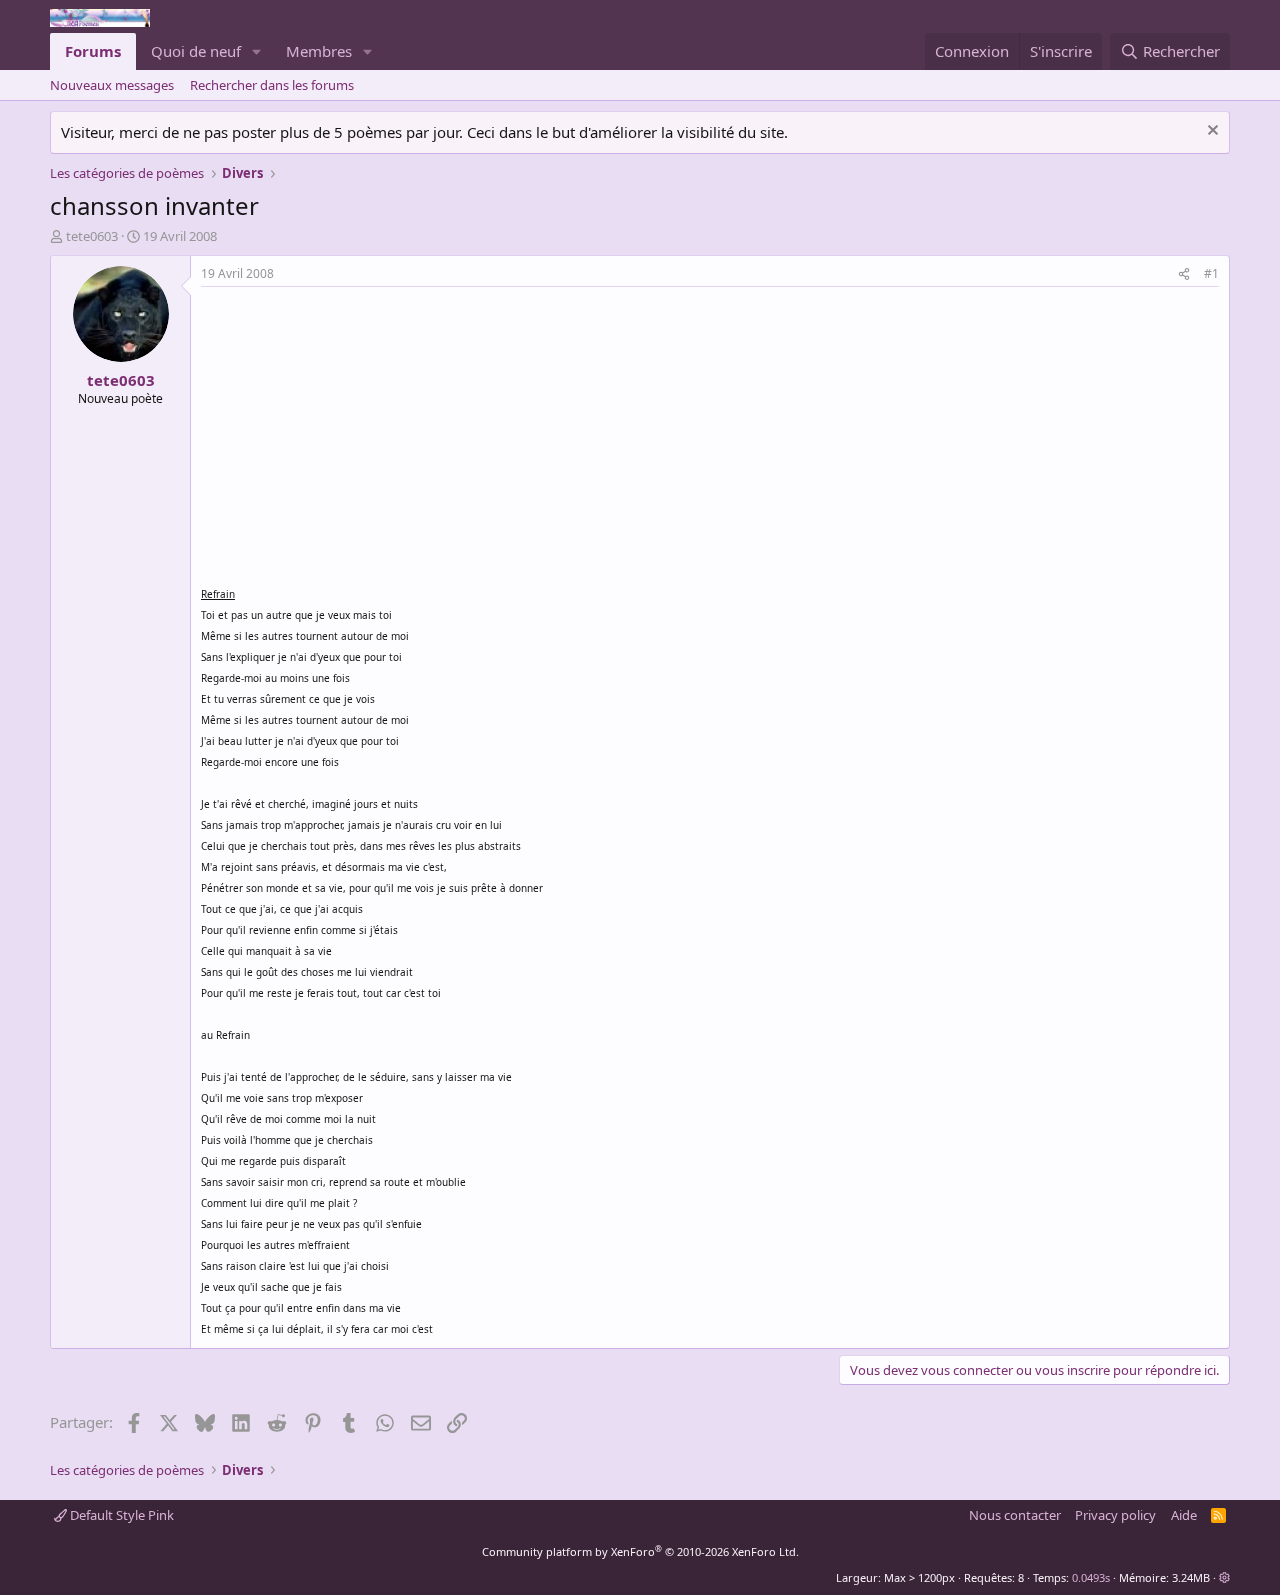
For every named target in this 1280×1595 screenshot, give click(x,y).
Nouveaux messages (112, 85)
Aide (1184, 1515)
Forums (93, 51)
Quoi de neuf (196, 51)
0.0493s (1091, 1577)
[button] (257, 51)
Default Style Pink (120, 1515)
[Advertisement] (369, 437)
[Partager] (1184, 274)
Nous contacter (1015, 1515)
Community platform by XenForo (640, 1551)
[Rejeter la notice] (1210, 132)
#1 (1211, 273)
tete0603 (92, 236)
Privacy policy (1115, 1515)
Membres (319, 51)
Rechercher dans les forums (272, 85)
